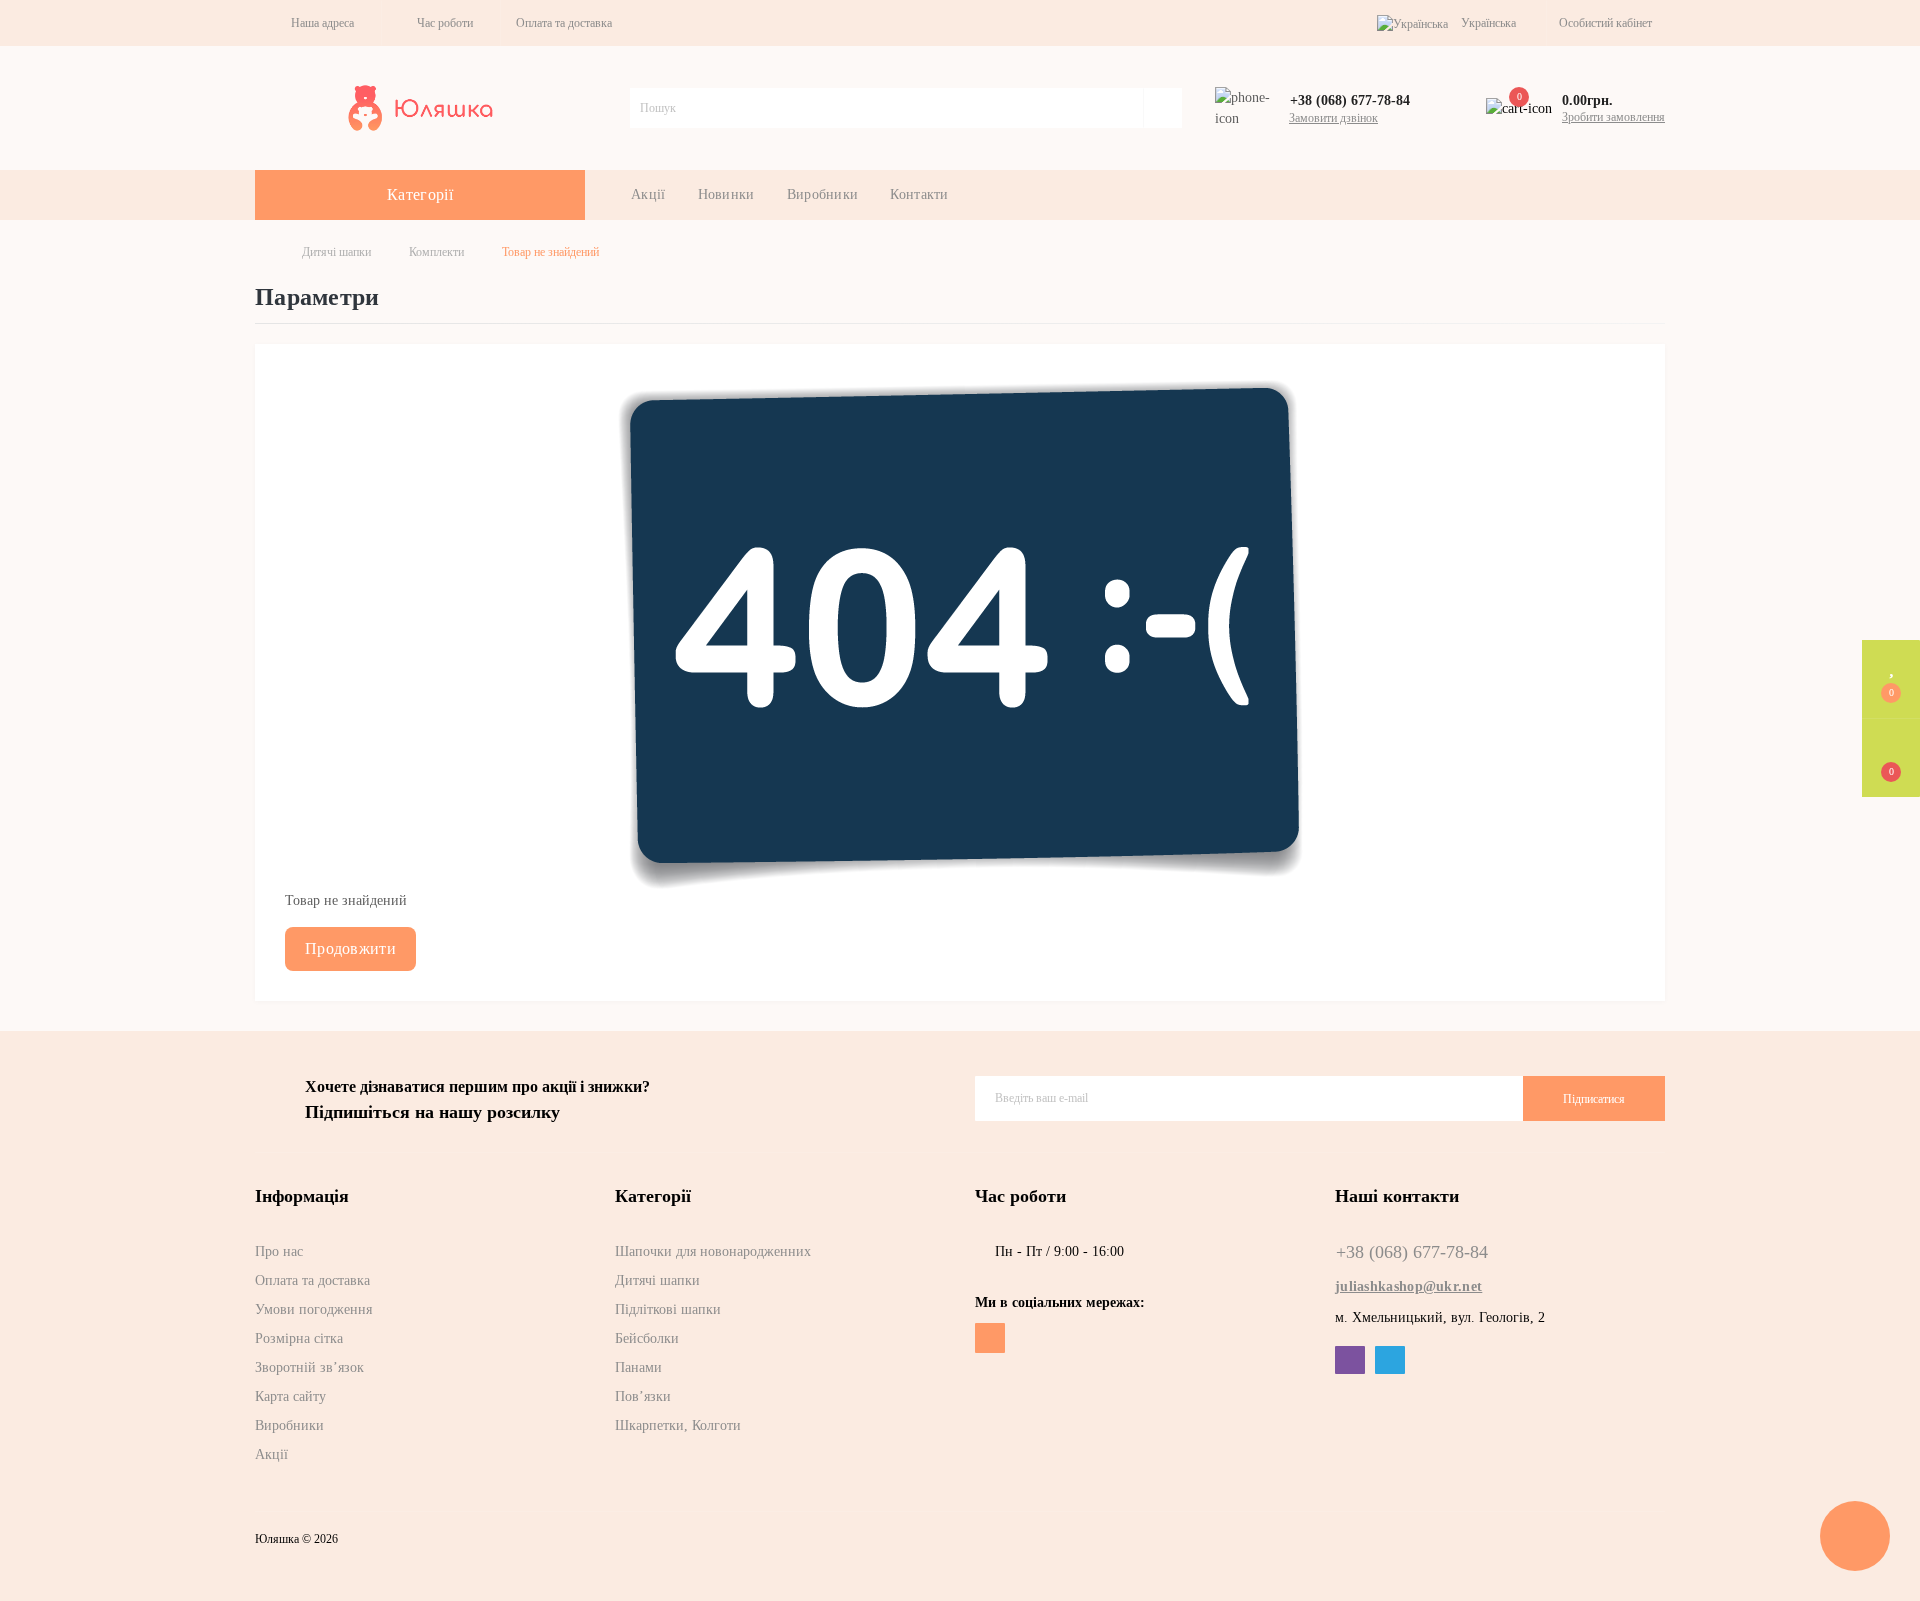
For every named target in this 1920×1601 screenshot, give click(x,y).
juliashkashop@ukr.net (1408, 1286)
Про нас (279, 1251)
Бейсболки (647, 1338)
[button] (318, 23)
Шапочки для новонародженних (713, 1251)
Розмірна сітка (299, 1338)
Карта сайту (290, 1396)
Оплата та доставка (564, 23)
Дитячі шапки (336, 252)
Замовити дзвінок (1333, 118)
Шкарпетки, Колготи (678, 1425)
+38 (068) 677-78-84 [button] (1412, 1252)
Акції (648, 194)
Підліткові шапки (668, 1309)
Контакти (919, 194)
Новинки (726, 194)
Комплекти (436, 252)
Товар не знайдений (550, 252)
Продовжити (350, 948)
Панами (638, 1367)
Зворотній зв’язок (309, 1367)
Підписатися (1594, 1099)
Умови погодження (313, 1309)
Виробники (823, 194)
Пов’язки (643, 1396)
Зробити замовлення (1613, 117)
